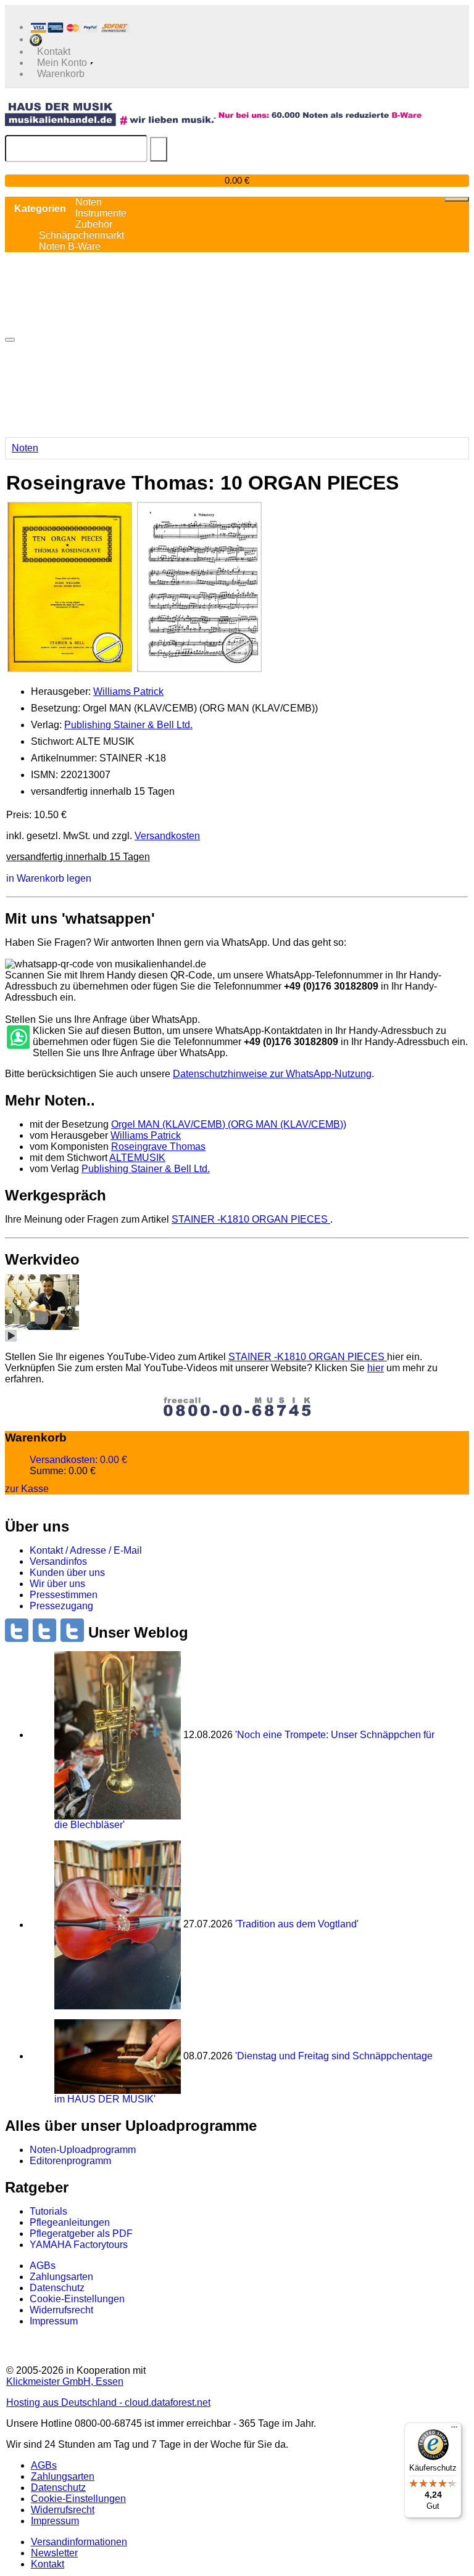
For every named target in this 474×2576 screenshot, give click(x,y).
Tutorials (48, 2211)
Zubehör (94, 224)
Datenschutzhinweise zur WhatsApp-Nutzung (272, 1074)
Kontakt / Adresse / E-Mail (86, 1550)
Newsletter (54, 2553)
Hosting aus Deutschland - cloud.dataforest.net (108, 2402)
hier (376, 1368)
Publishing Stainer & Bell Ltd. (128, 725)
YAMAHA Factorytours (79, 2245)
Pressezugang (61, 1606)
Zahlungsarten (61, 2277)
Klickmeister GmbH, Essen (65, 2381)
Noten (25, 448)
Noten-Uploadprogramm (83, 2150)
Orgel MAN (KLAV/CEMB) (229, 1124)
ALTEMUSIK (137, 1158)
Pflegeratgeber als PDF (81, 2233)
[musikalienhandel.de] (110, 114)
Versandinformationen (79, 2542)
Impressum (54, 2321)
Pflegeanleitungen (70, 2222)
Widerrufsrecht (61, 2310)
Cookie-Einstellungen (77, 2299)
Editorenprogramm (70, 2161)
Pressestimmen (64, 1595)
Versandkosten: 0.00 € (78, 1460)
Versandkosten (167, 836)
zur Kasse (27, 1489)
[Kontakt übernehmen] (17, 1038)
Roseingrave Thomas (158, 1146)
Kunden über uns (67, 1573)
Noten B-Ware (70, 246)
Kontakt (48, 2564)
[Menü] (454, 2430)
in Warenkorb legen (49, 878)
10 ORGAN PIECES (251, 1219)
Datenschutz (57, 2288)
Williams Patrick (128, 691)
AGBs (43, 2266)
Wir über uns (57, 1584)
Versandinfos (58, 1561)
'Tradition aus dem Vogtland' (297, 1925)
